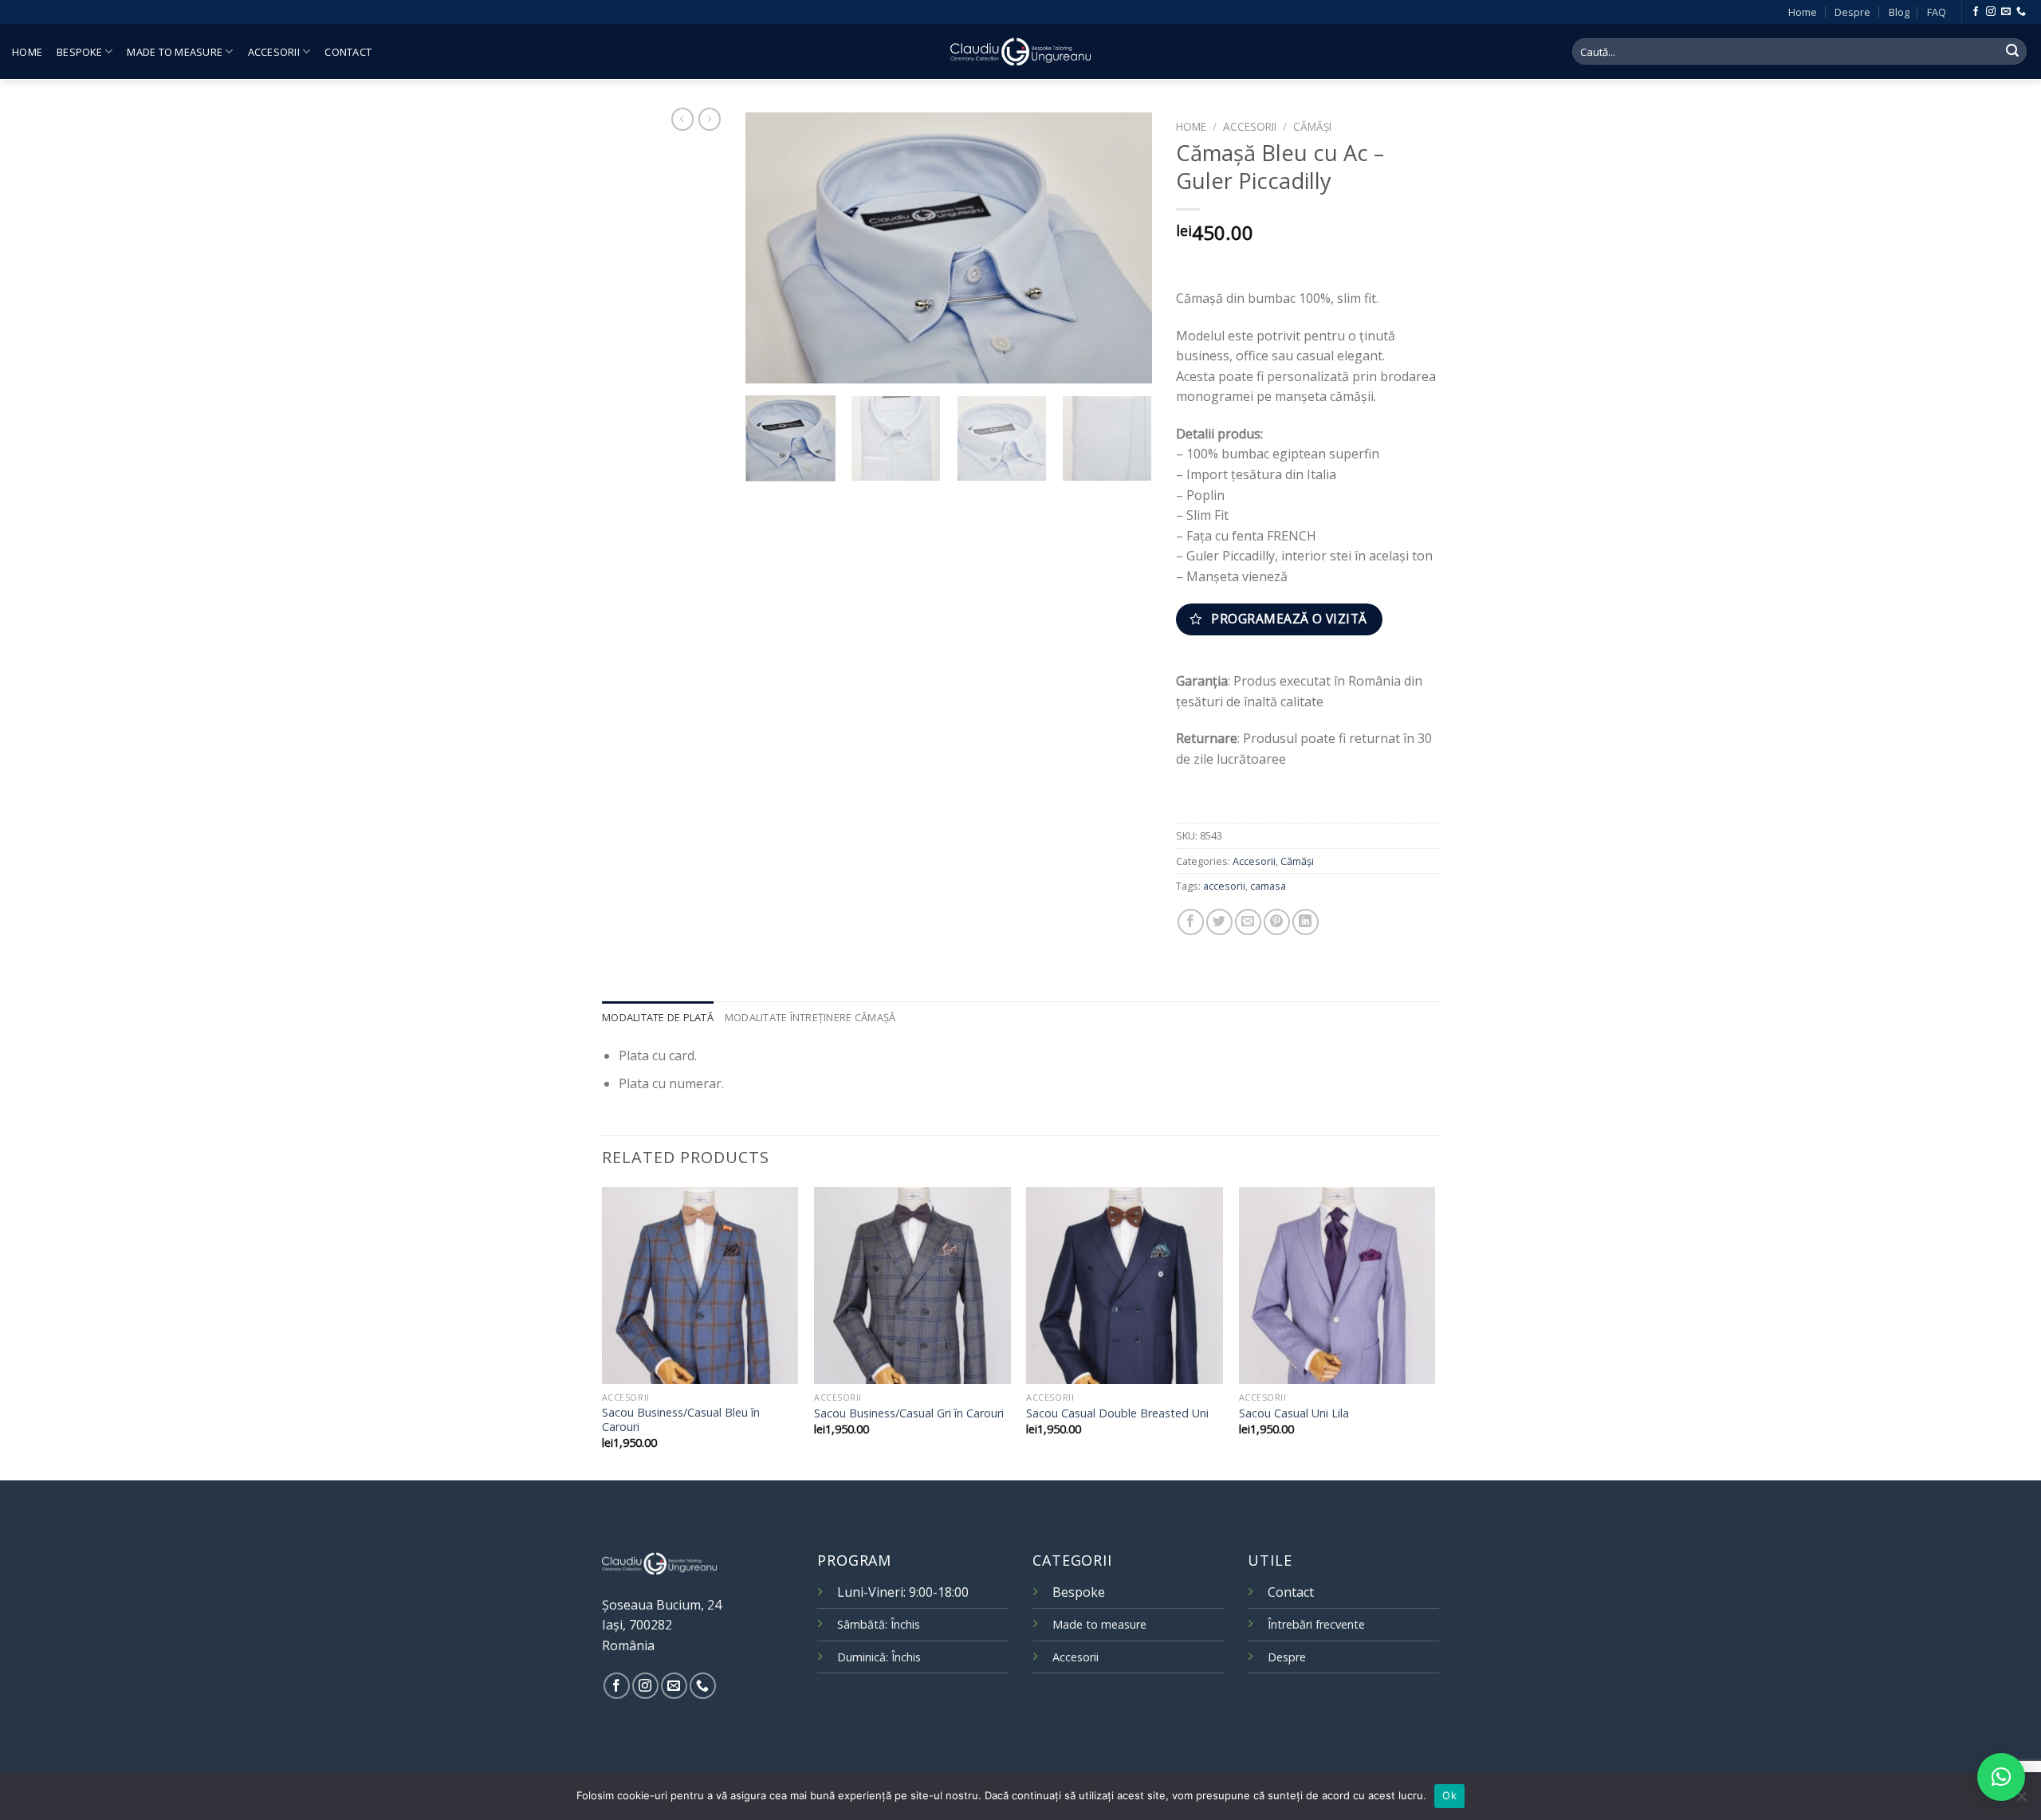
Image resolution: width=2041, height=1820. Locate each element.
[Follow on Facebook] (1976, 12)
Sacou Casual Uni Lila (1294, 1413)
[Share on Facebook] (1191, 922)
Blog (1899, 12)
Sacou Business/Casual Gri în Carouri (909, 1413)
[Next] (1124, 248)
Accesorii (274, 52)
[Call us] (2021, 12)
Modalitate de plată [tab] (658, 1017)
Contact (348, 52)
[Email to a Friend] (1248, 922)
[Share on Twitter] (1219, 922)
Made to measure (175, 52)
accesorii (1224, 886)
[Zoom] (767, 364)
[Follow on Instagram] (1991, 12)
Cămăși (1312, 126)
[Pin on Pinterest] (1277, 922)
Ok (1449, 1795)
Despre (1852, 12)
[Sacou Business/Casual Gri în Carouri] (912, 1285)
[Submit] (2012, 52)
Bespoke (79, 52)
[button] (2001, 1777)
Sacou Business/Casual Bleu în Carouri (681, 1420)
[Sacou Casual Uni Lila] (1337, 1285)
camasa (1268, 886)
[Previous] (773, 248)
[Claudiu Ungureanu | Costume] (1020, 51)
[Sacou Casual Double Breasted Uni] (1125, 1285)
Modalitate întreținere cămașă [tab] (810, 1017)
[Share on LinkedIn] (1306, 922)
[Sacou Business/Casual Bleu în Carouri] (700, 1285)
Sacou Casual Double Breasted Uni (1117, 1413)
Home (1803, 12)
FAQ (1937, 12)
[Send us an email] (2006, 12)
